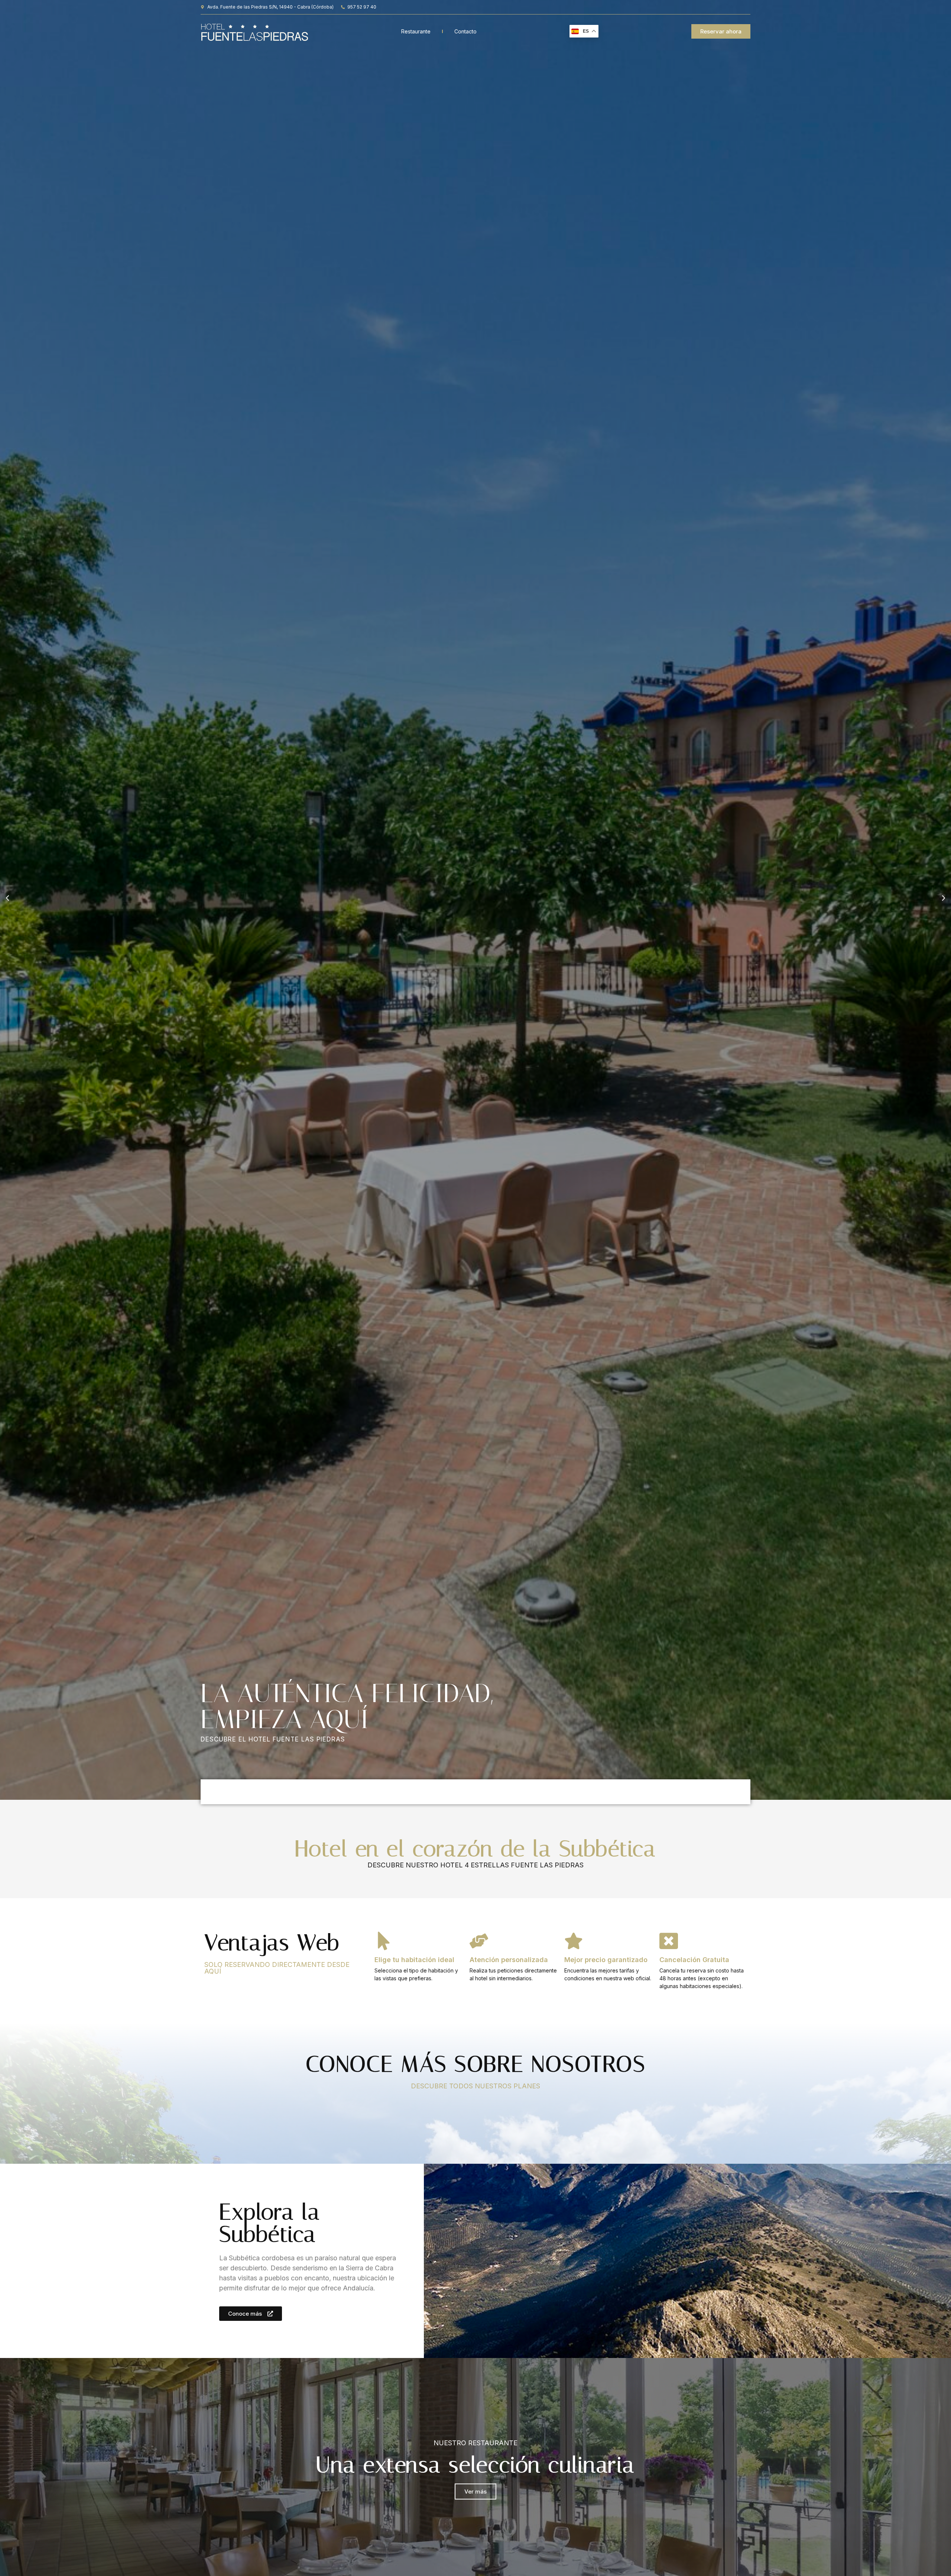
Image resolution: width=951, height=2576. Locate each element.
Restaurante (416, 31)
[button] (7, 898)
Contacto (465, 31)
